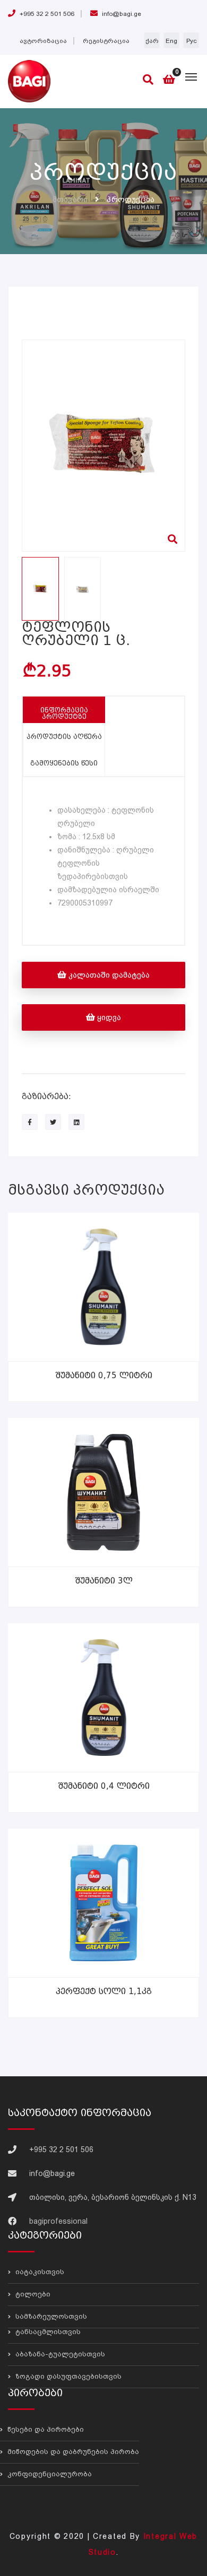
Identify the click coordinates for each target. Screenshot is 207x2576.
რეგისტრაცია (106, 41)
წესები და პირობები (45, 2430)
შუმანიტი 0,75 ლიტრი (104, 1376)
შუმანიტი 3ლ (104, 1581)
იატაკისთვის (39, 2272)
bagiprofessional (58, 2221)
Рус (191, 41)
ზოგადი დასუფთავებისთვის (67, 2376)
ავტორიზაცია (43, 41)
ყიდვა (108, 1017)
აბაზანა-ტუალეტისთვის (59, 2354)
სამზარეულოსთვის (50, 2316)
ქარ (152, 41)
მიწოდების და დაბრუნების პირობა (72, 2452)
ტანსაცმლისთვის (47, 2332)
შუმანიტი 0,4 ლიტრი (104, 1786)
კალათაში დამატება (108, 975)
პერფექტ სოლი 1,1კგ (104, 1991)
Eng (171, 41)
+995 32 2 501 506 (46, 14)
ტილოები (32, 2294)
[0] (169, 80)
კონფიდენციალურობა (49, 2474)
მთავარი (70, 199)
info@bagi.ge (121, 14)
